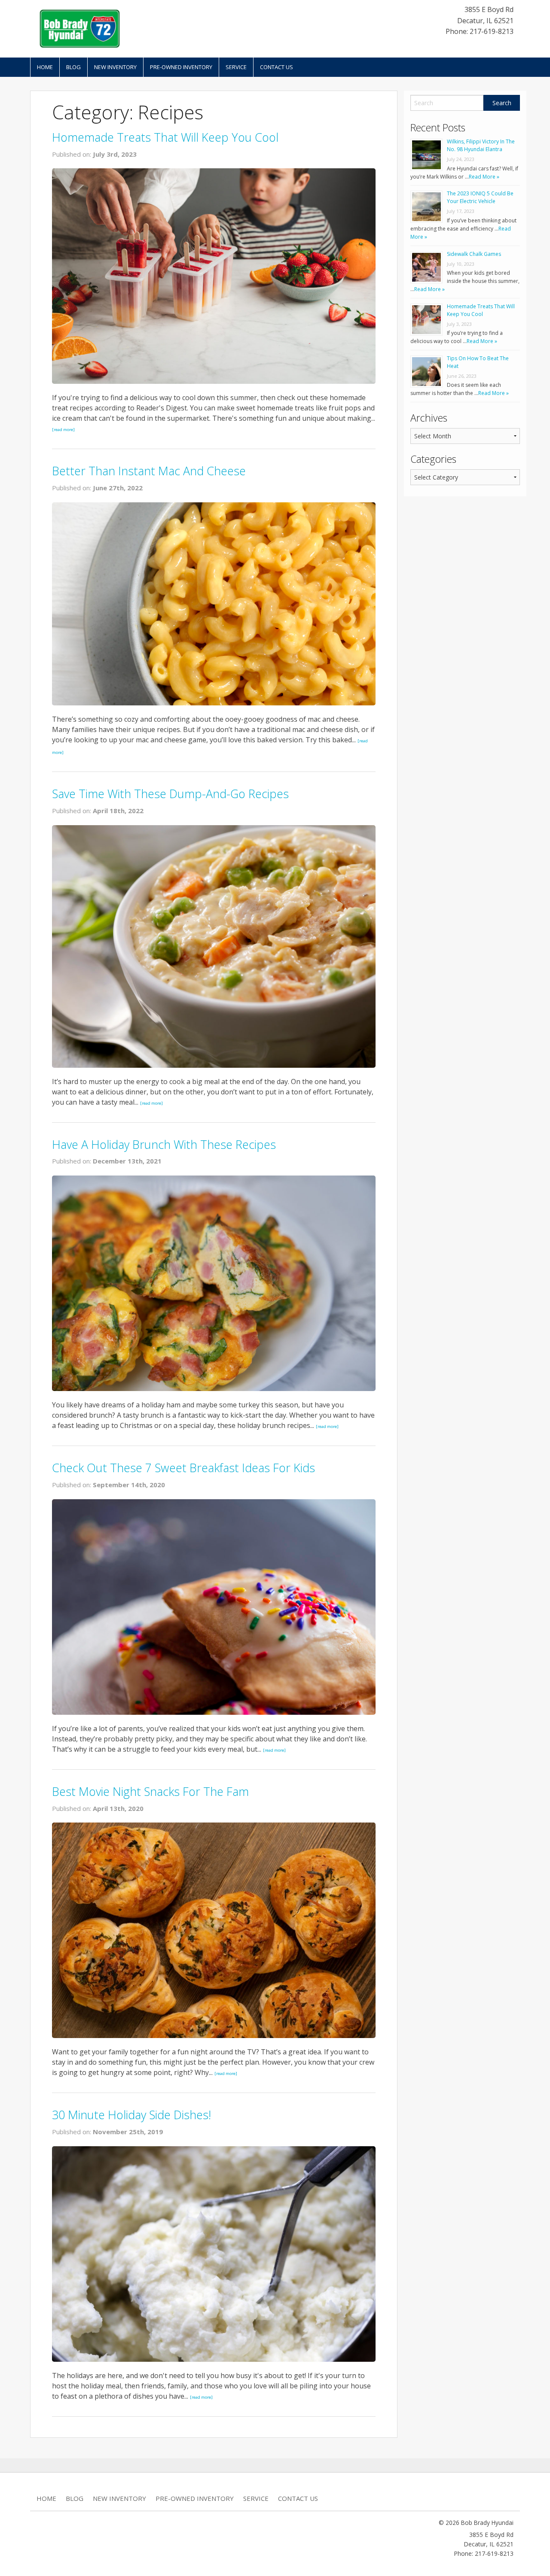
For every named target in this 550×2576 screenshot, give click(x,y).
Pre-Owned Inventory (181, 67)
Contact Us (277, 67)
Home (45, 67)
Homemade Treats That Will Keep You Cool (165, 137)
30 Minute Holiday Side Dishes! (131, 2115)
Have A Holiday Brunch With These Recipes (164, 1144)
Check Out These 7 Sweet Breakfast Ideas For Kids (183, 1468)
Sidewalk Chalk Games (474, 254)
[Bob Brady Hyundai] (79, 28)
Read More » (484, 177)
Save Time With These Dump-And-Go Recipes (170, 794)
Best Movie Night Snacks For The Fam (150, 1791)
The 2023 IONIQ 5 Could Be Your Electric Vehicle (480, 197)
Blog (73, 67)
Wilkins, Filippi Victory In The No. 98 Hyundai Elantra (481, 145)
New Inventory (115, 67)
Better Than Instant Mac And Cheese (149, 471)
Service (236, 67)
